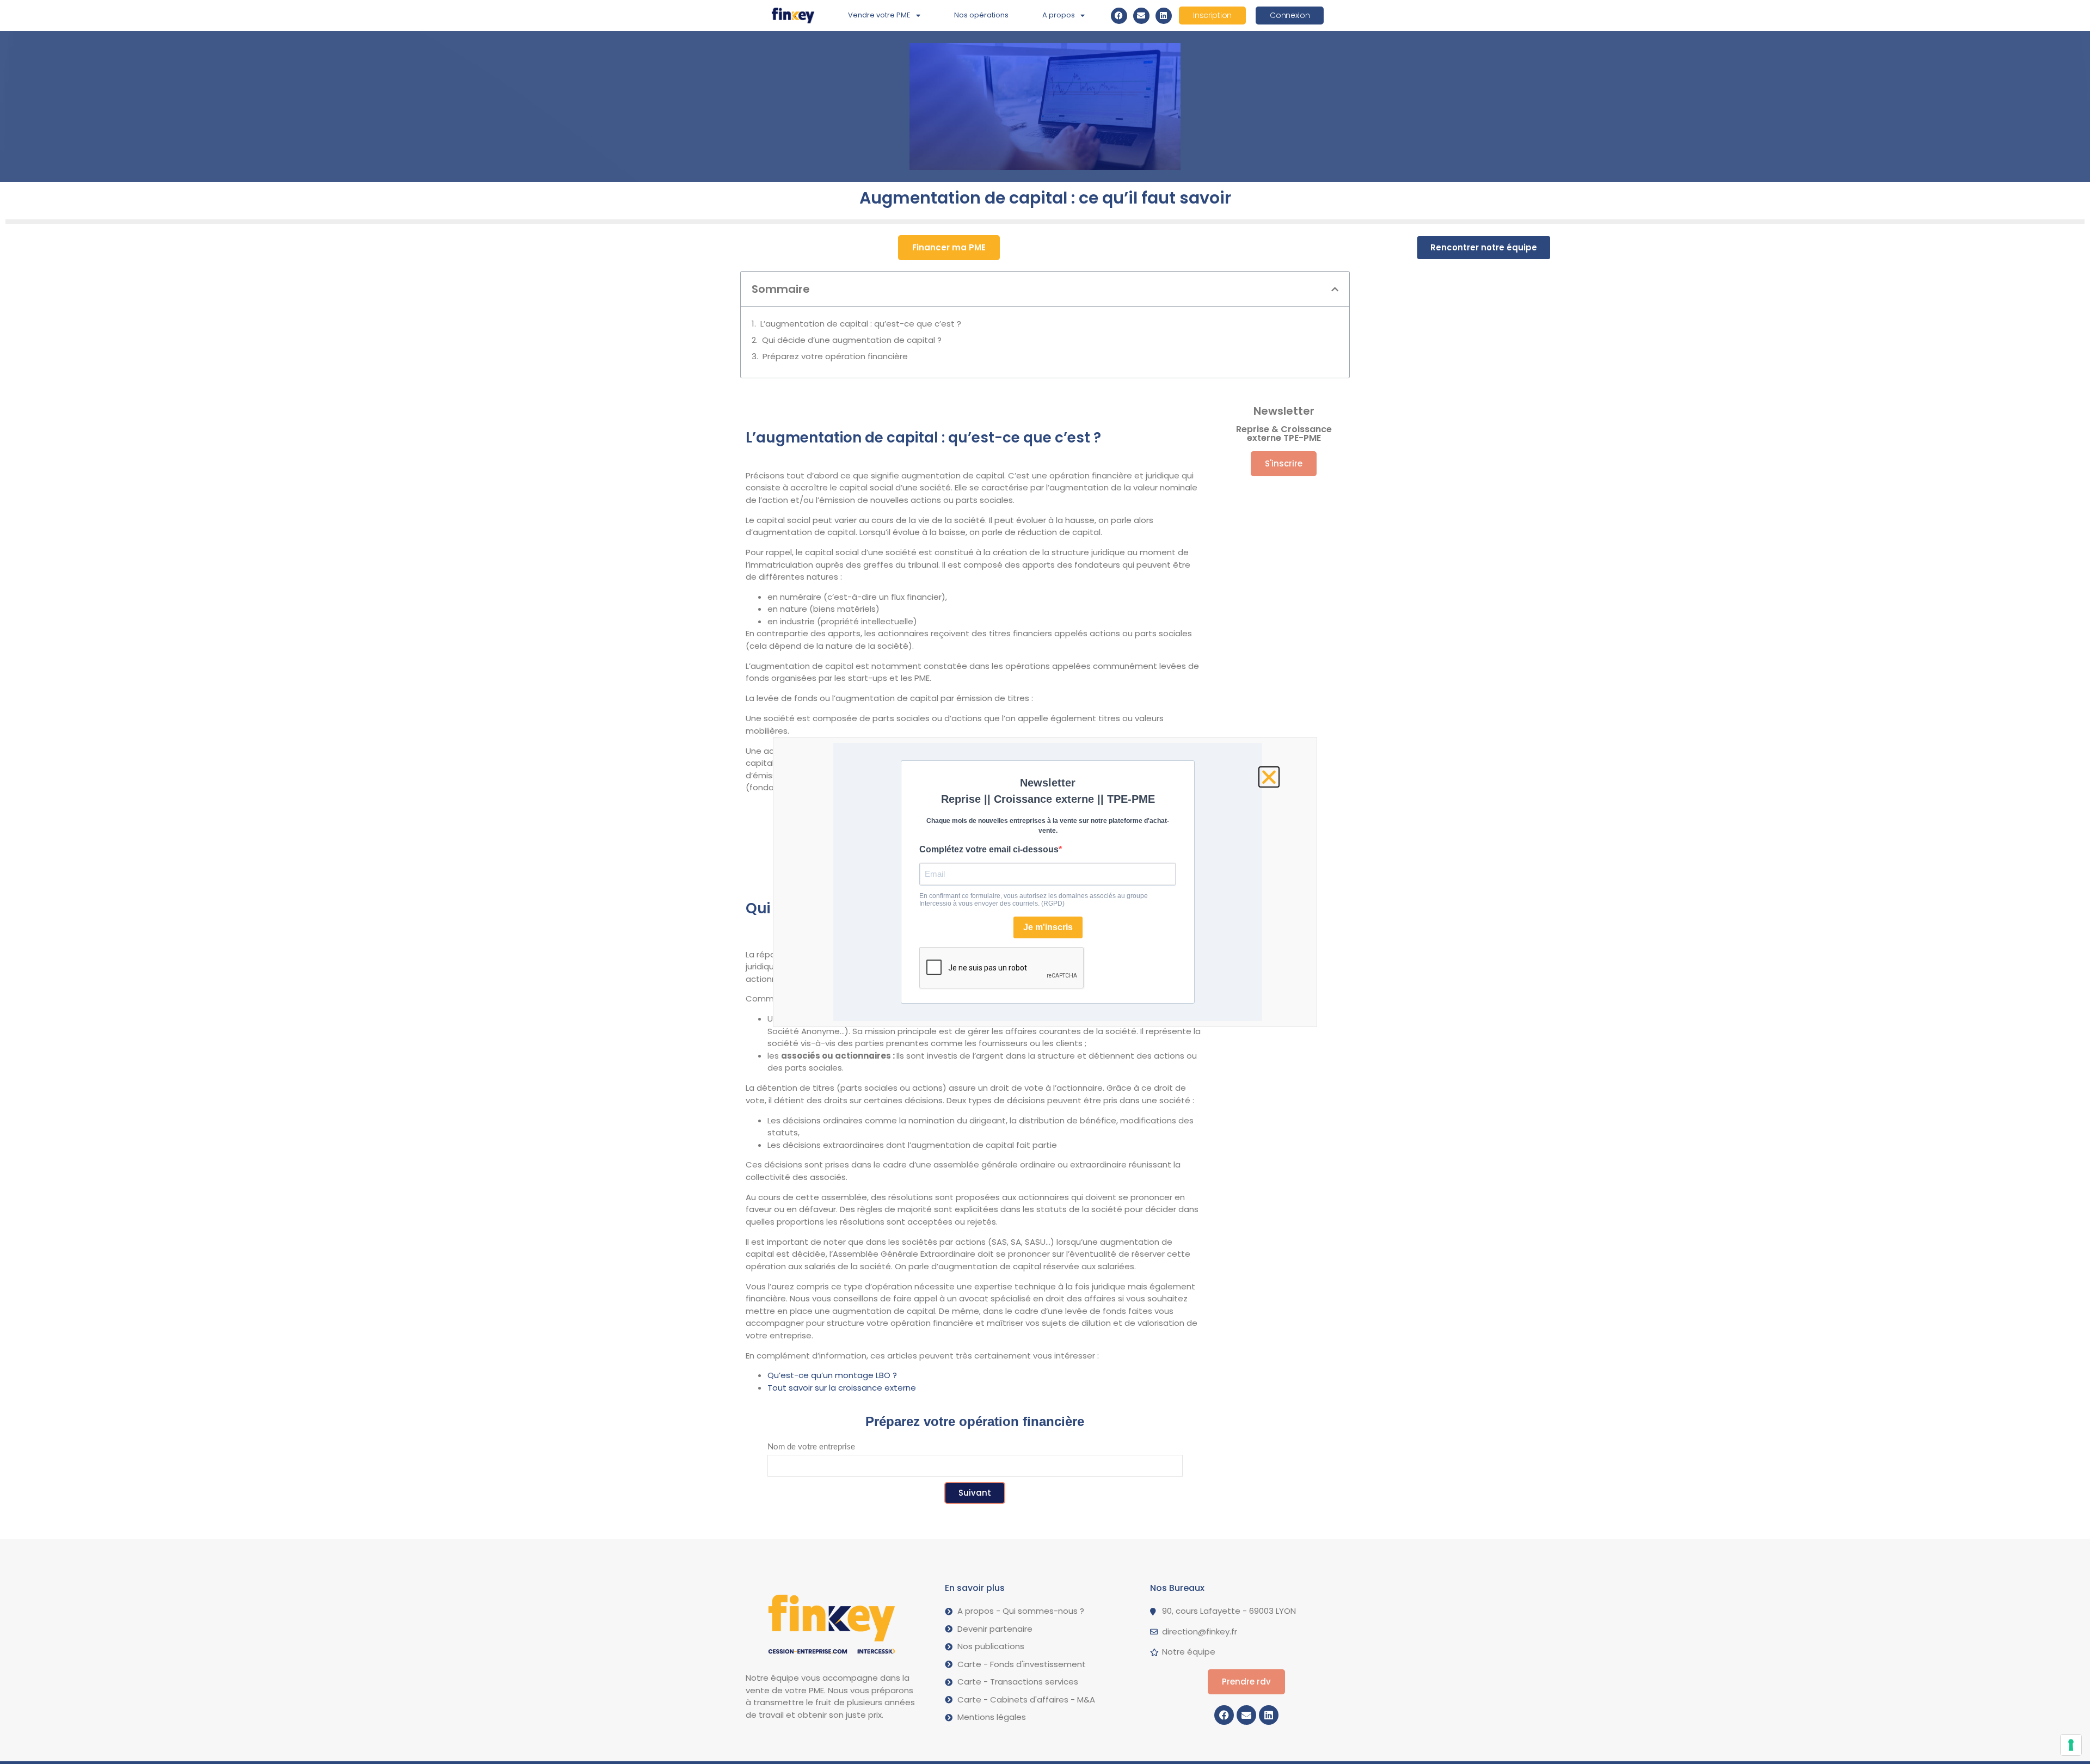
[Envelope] (1141, 16)
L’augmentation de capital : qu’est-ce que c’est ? (861, 324)
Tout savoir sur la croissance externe (842, 1388)
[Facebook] (1119, 16)
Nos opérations (981, 15)
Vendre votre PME (879, 15)
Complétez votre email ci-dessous (989, 849)
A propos (1059, 15)
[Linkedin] (1164, 16)
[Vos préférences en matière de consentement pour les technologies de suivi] (2071, 1745)
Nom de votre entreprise (811, 1447)
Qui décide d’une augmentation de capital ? (852, 340)
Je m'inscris (1048, 927)
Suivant (975, 1493)
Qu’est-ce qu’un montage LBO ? (832, 1375)
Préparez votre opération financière (835, 356)
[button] (1335, 289)
